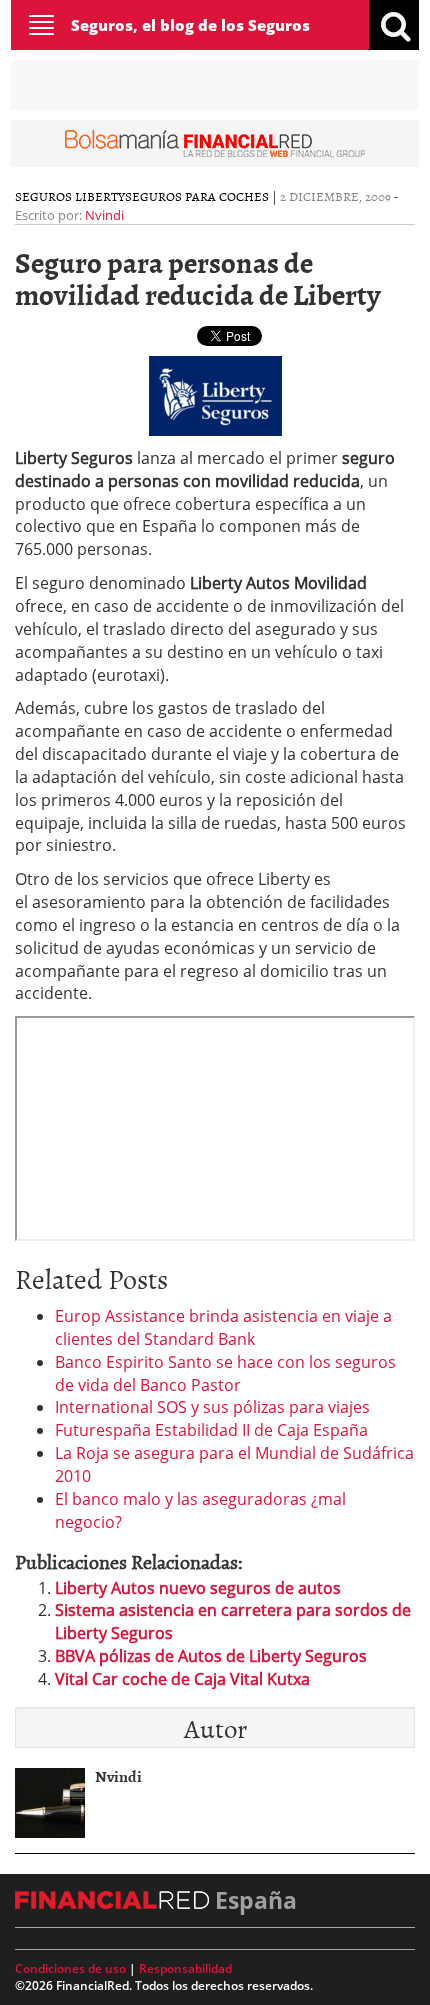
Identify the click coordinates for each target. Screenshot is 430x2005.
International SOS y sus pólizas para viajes (212, 1407)
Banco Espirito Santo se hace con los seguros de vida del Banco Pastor (225, 1373)
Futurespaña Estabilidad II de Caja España (211, 1430)
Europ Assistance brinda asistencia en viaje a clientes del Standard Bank (223, 1327)
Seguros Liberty (70, 196)
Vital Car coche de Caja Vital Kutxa (182, 1679)
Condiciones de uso (70, 1968)
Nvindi (104, 215)
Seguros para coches (197, 196)
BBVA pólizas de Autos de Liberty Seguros (211, 1656)
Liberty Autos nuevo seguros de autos (198, 1588)
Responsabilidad (185, 1968)
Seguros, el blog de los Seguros (190, 25)
